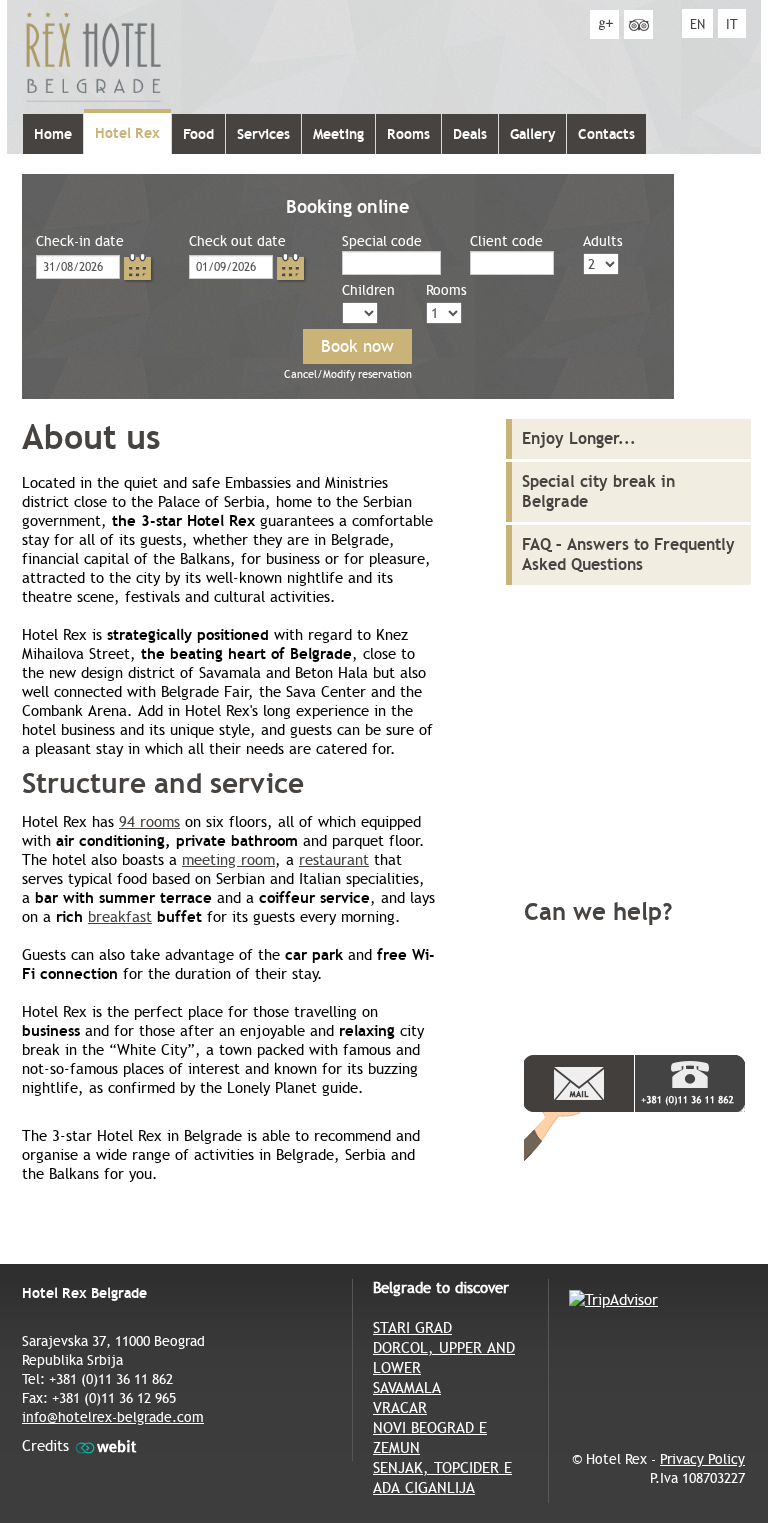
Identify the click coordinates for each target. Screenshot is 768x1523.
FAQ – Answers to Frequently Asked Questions (628, 554)
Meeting (338, 134)
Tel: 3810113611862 (690, 1083)
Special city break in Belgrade (598, 491)
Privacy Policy (702, 1459)
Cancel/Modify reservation (348, 374)
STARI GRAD (412, 1328)
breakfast (120, 917)
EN (697, 24)
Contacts (606, 134)
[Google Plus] (604, 24)
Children (368, 290)
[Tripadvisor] (638, 24)
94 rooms (149, 822)
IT (732, 24)
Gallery (532, 134)
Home (53, 134)
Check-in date (80, 241)
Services (263, 134)
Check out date (237, 241)
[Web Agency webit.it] (106, 1446)
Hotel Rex (127, 133)
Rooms (408, 134)
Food (198, 134)
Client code (506, 241)
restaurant (334, 860)
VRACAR (400, 1408)
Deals (470, 134)
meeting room (228, 860)
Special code (382, 241)
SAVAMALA (407, 1388)
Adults (603, 241)
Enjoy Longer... (579, 438)
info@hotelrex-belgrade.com (113, 1417)
